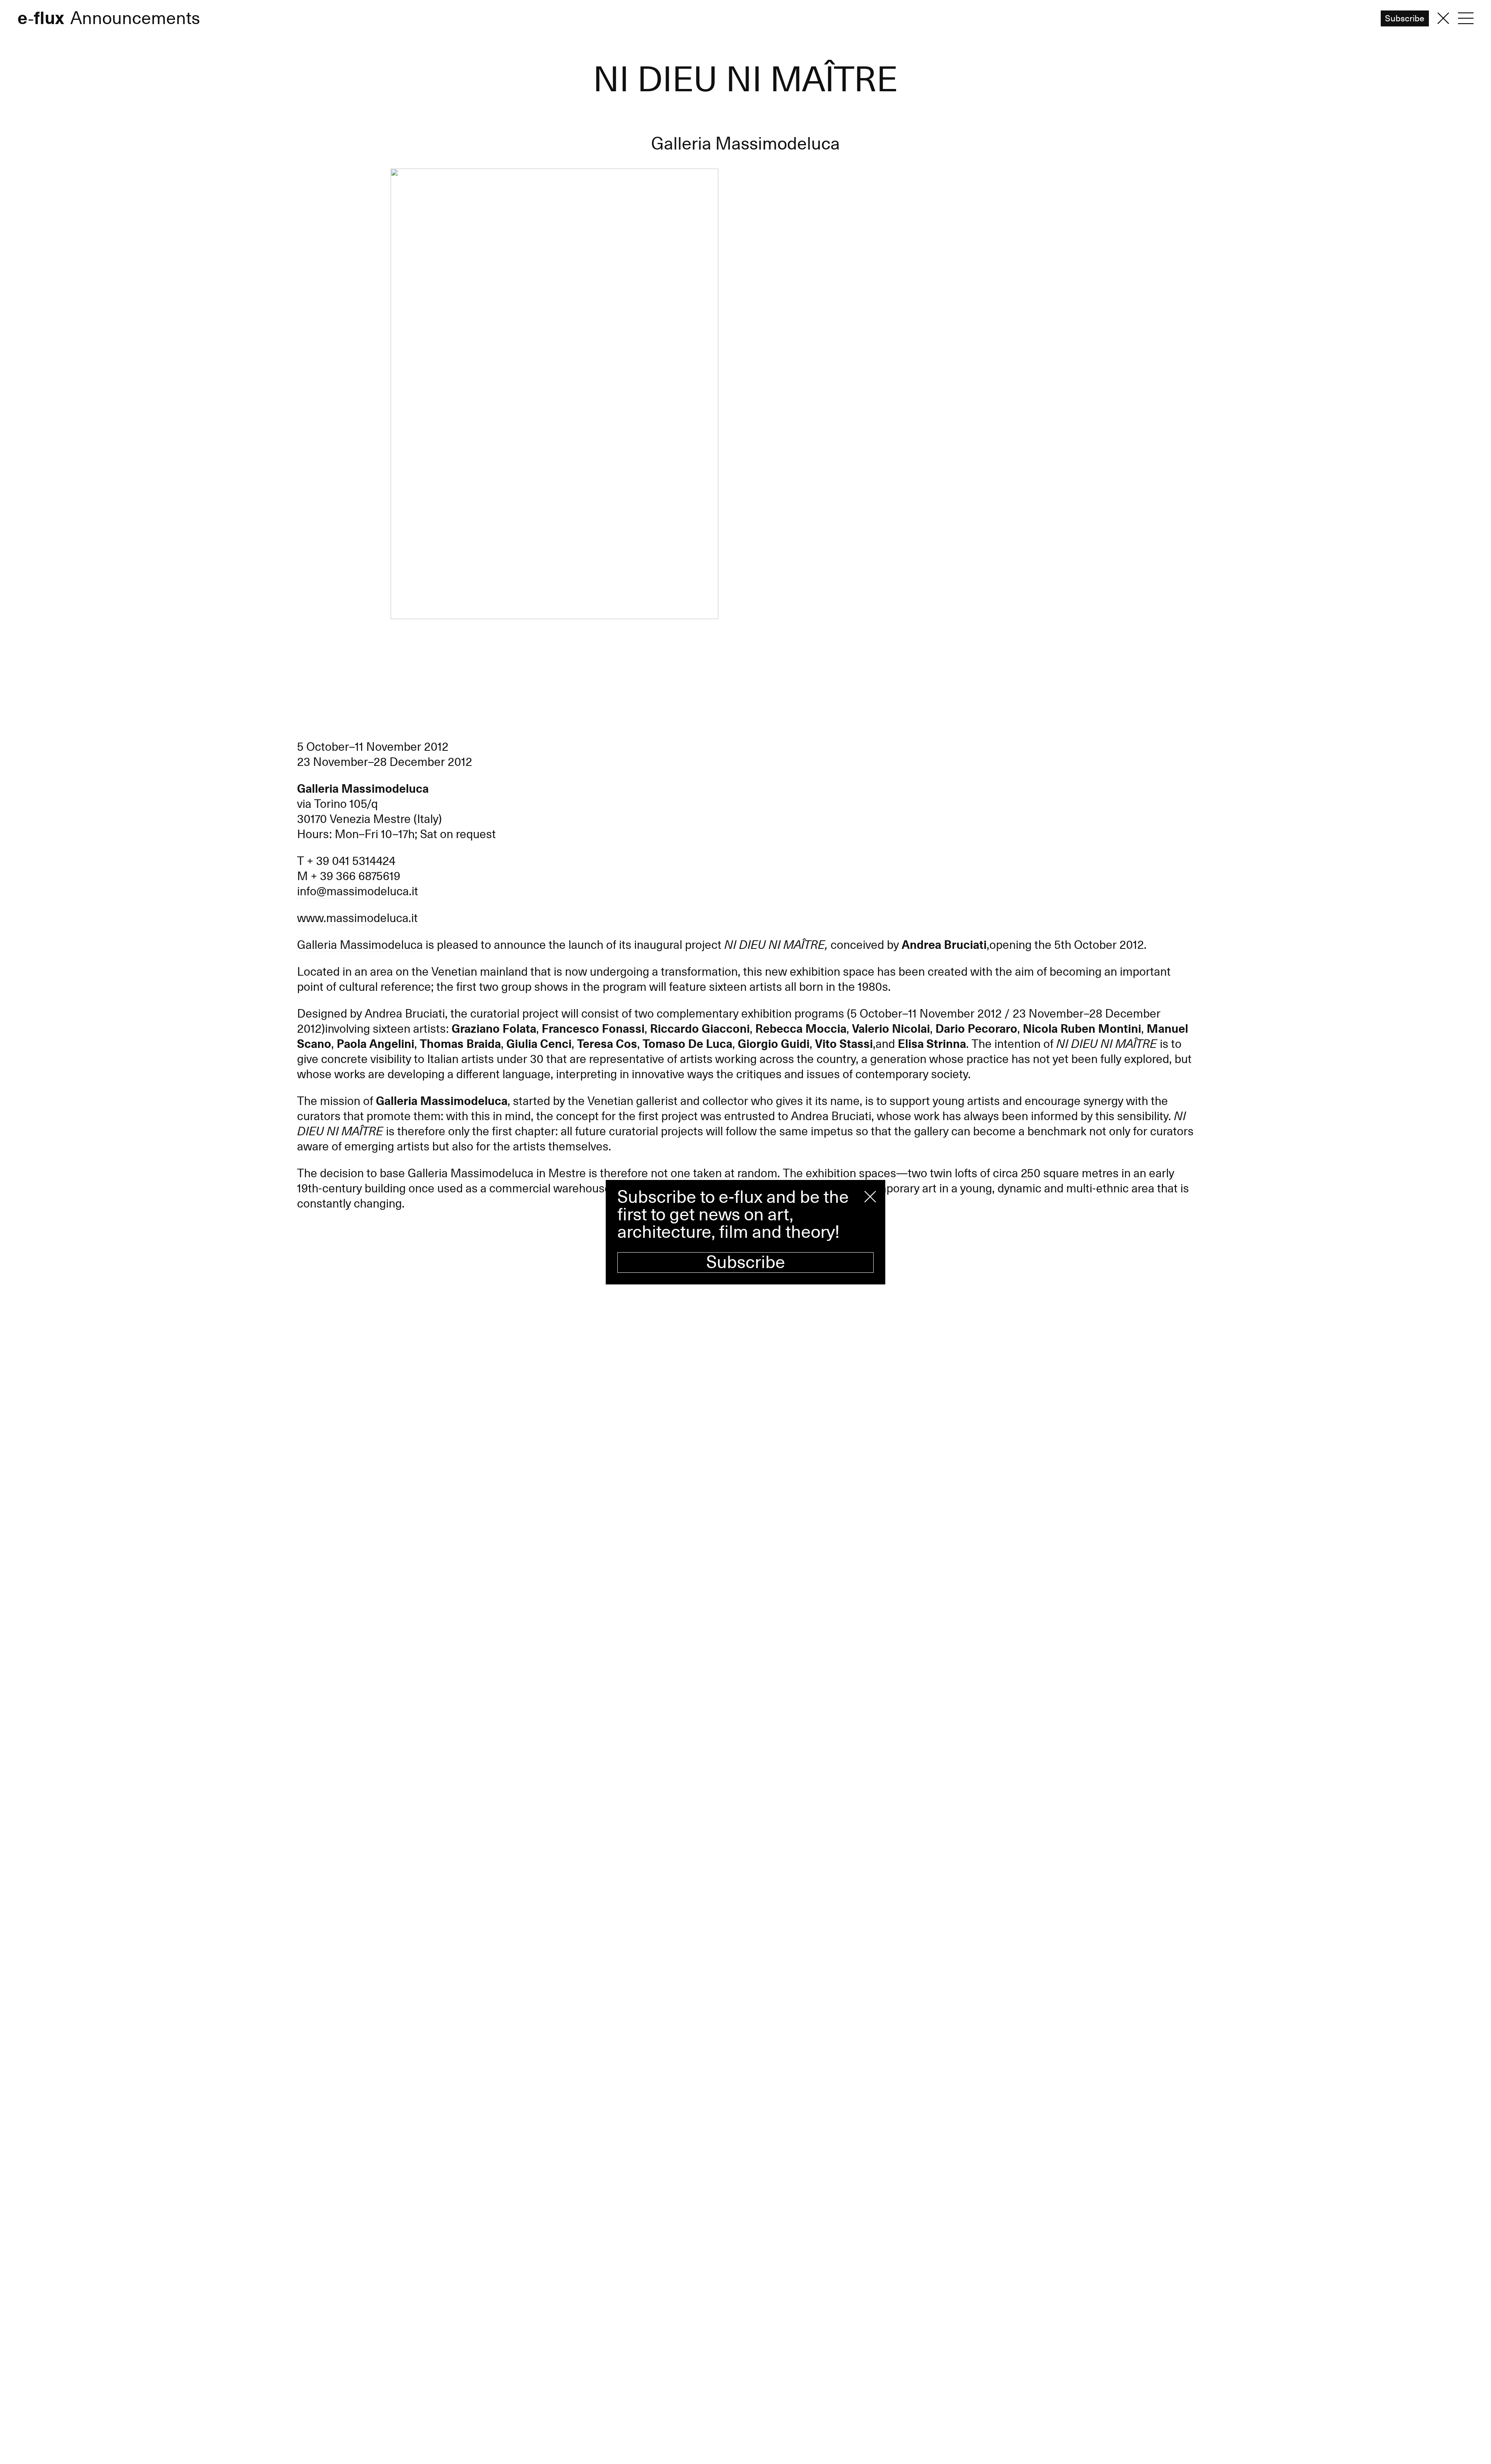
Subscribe (746, 1262)
